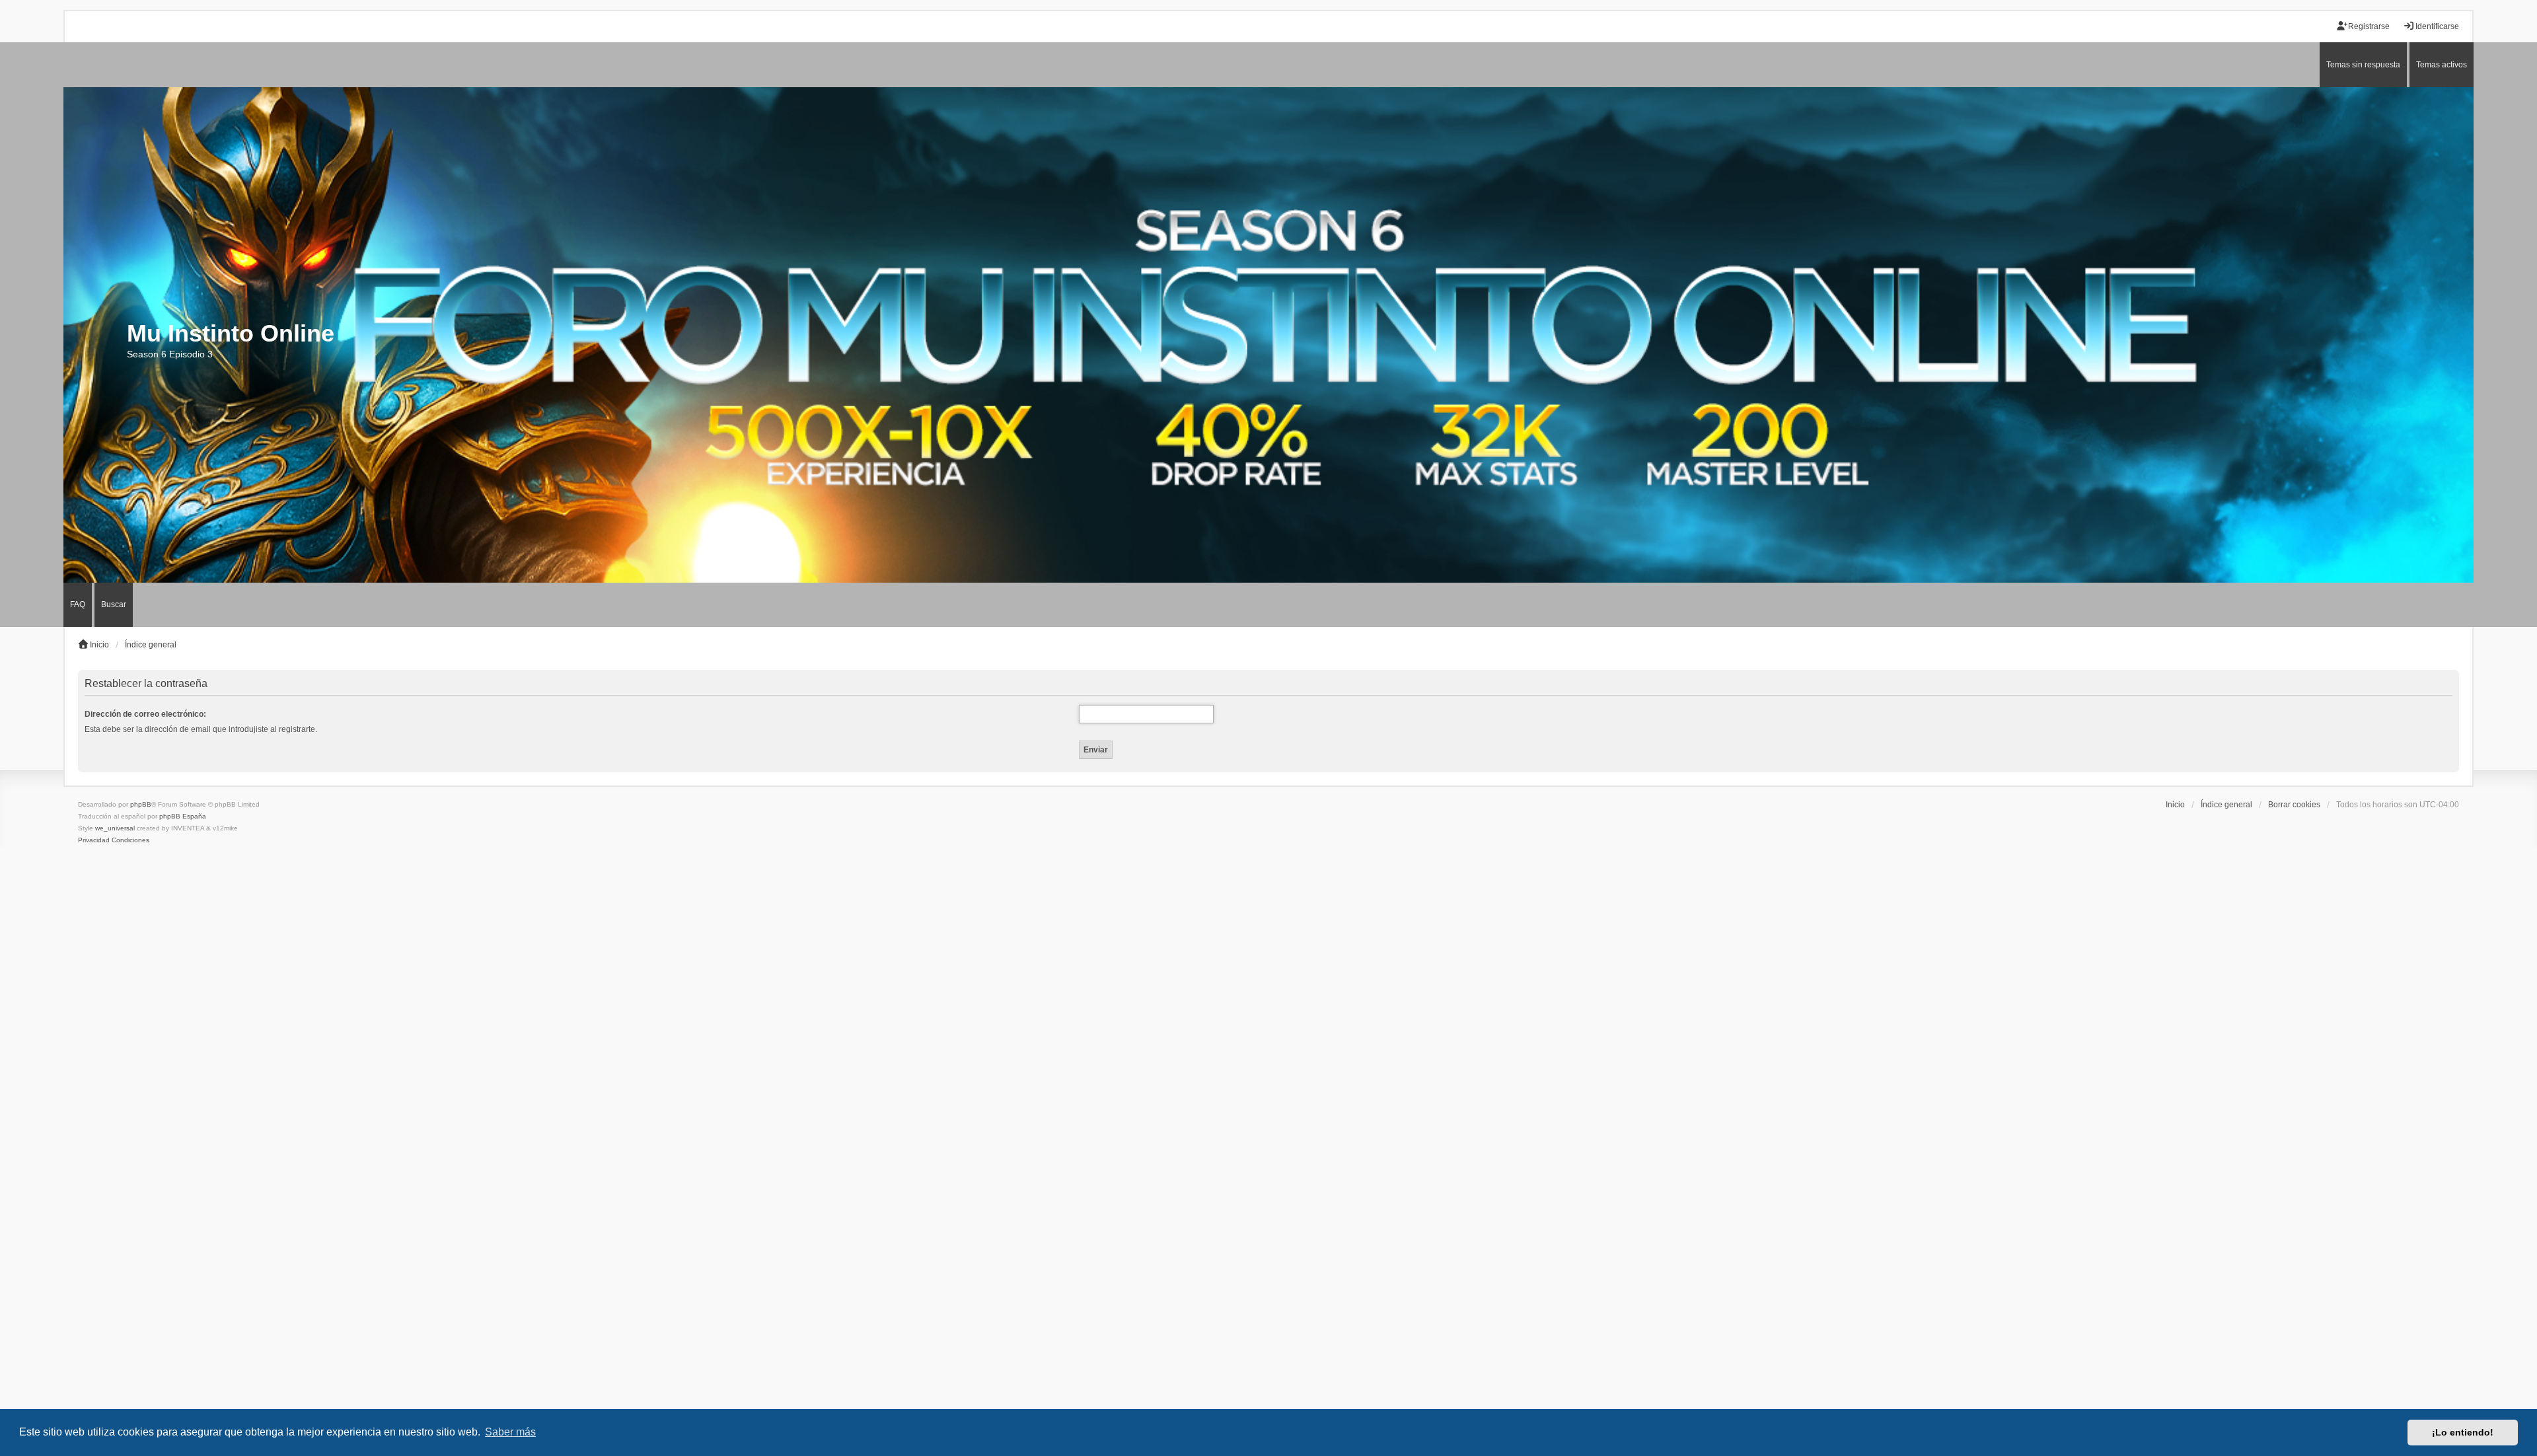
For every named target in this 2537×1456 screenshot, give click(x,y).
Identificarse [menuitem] (2437, 26)
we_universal (115, 828)
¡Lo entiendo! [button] (2463, 1432)
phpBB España (183, 816)
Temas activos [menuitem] (2442, 65)
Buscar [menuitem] (114, 604)
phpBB (141, 804)
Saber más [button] (510, 1432)
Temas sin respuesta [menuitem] (2363, 65)
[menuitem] (94, 840)
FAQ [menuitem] (78, 604)
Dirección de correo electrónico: (145, 714)
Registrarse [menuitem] (2369, 26)
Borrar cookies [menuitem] (2294, 805)
